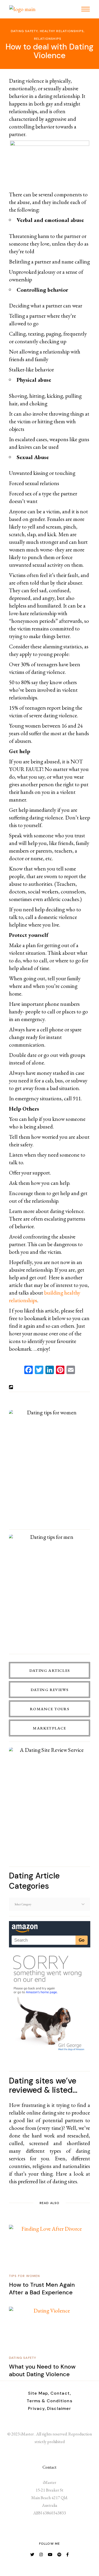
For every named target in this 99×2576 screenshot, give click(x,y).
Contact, (61, 2393)
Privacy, (37, 2408)
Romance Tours (49, 1709)
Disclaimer (59, 2408)
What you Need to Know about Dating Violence (42, 2370)
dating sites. (65, 2181)
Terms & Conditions (49, 2401)
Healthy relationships (62, 31)
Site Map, (39, 2393)
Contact (49, 2467)
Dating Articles (49, 1670)
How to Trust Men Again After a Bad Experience (42, 2289)
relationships (48, 39)
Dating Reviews (50, 1690)
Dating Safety (24, 31)
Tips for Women (25, 2276)
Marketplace (49, 1728)
